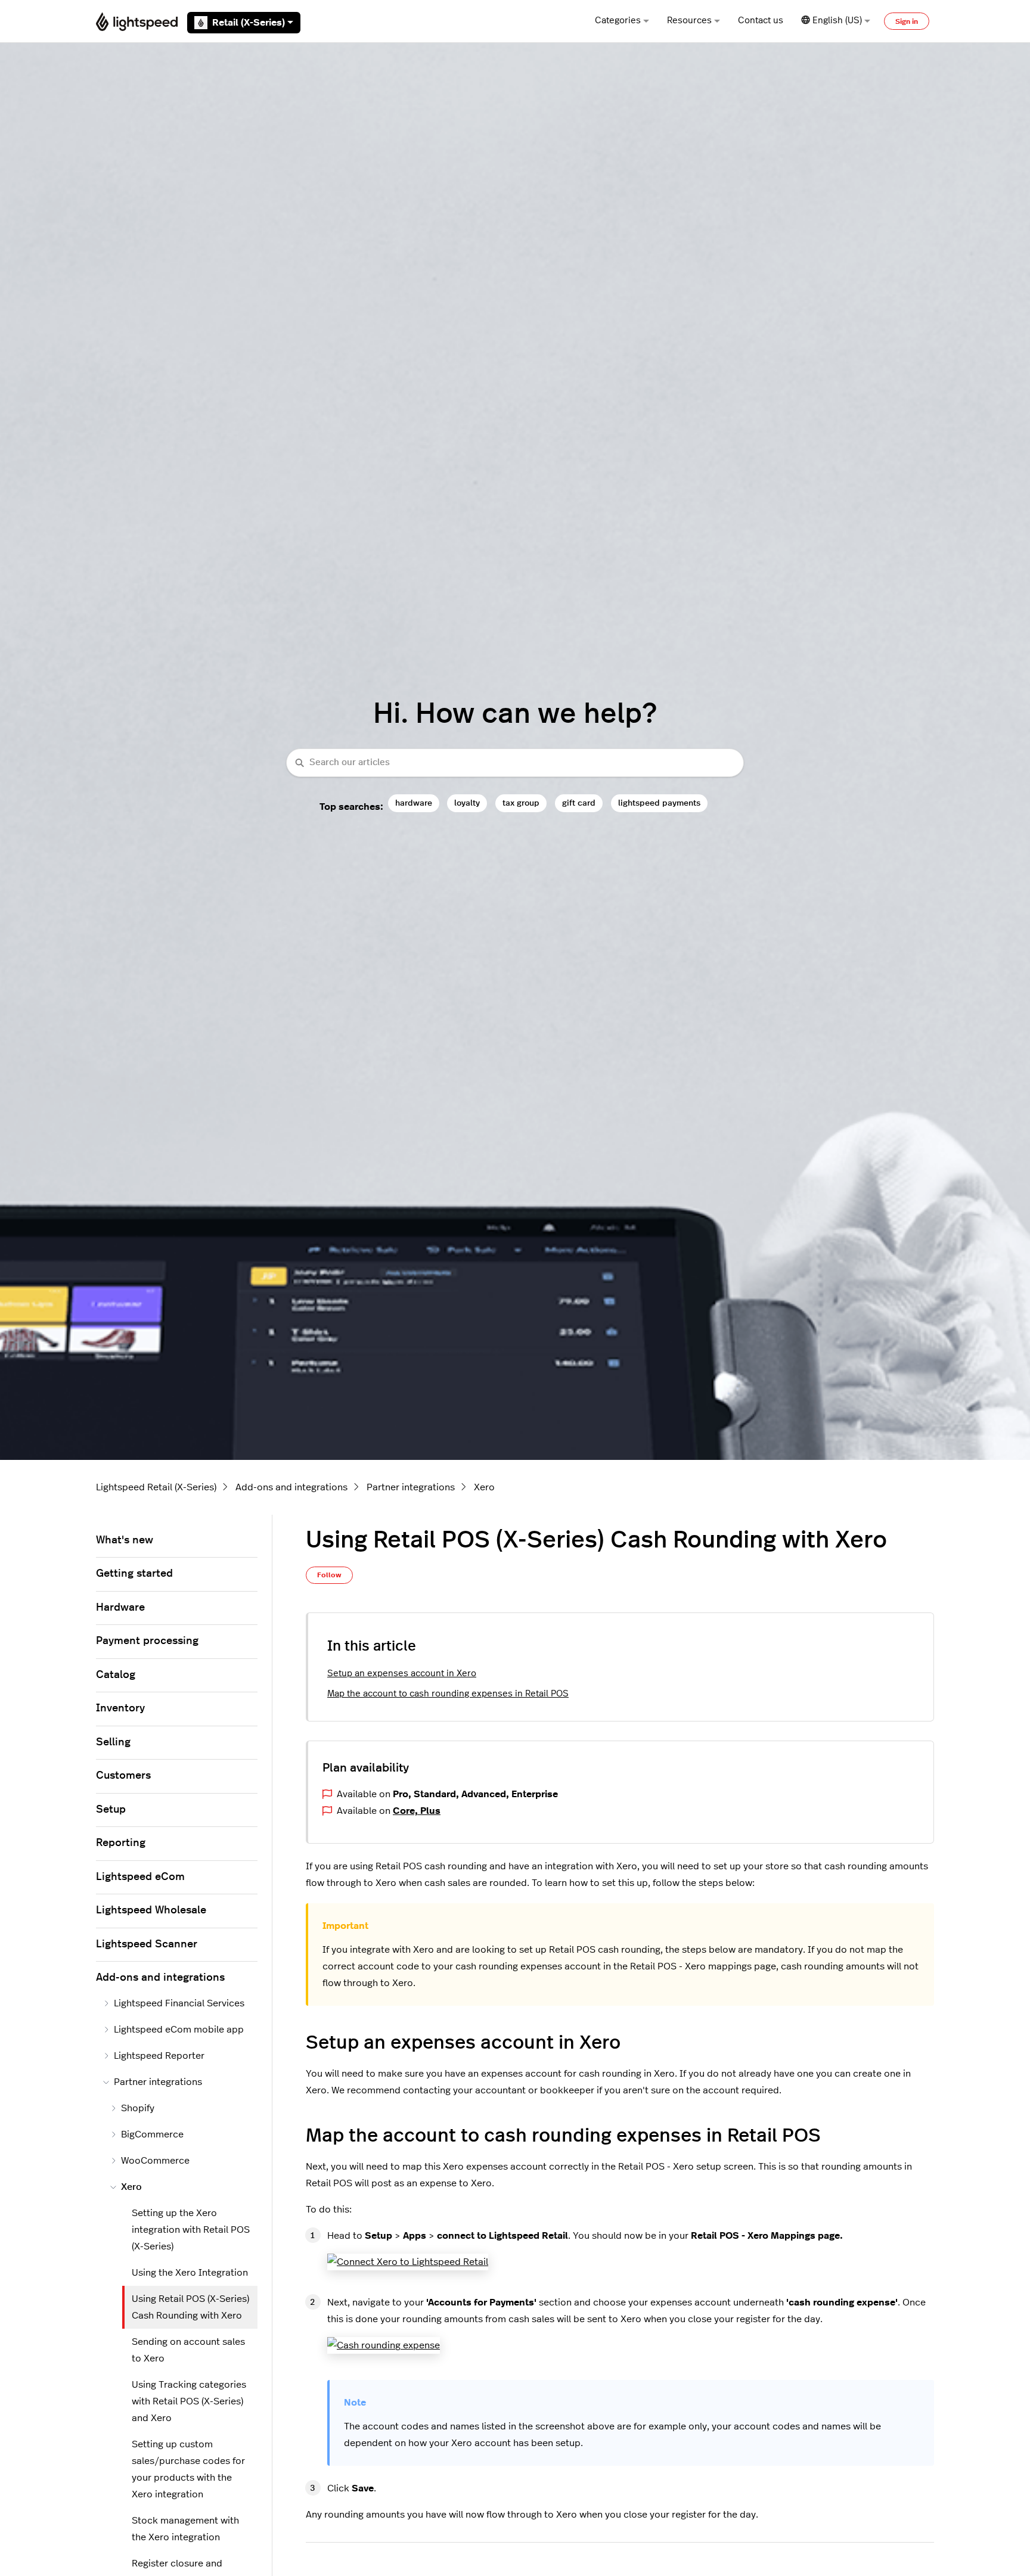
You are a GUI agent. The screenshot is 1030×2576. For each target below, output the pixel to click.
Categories (618, 21)
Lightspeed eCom (140, 1877)
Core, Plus (417, 1811)
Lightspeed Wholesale (151, 1910)
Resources (689, 21)
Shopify (138, 2108)
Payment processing (147, 1641)
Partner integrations (411, 1487)
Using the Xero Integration (190, 2273)
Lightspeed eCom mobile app (179, 2030)
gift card (579, 803)
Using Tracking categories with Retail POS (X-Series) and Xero (189, 2401)
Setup (111, 1810)
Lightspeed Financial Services (179, 2003)
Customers (123, 1776)
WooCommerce (155, 2161)
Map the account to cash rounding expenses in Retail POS (448, 1694)
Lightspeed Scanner (147, 1944)
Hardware (120, 1608)
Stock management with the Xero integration (185, 2529)
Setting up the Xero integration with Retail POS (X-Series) (191, 2230)
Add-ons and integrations (291, 1487)
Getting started (134, 1574)
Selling (113, 1742)
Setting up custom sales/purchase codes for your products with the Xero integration (188, 2469)
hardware (414, 803)
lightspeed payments (659, 803)
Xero (484, 1487)
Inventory (120, 1708)
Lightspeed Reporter (159, 2056)
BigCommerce (152, 2134)
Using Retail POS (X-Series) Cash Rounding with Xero (190, 2307)
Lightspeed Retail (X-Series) (156, 1487)
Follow (329, 1575)
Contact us (761, 21)
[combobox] (515, 763)
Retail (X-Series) (249, 23)
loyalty (467, 803)
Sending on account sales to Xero (188, 2350)
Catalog (116, 1675)
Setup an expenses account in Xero (402, 1674)
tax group (521, 803)
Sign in (907, 21)
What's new (125, 1540)
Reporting (121, 1843)
